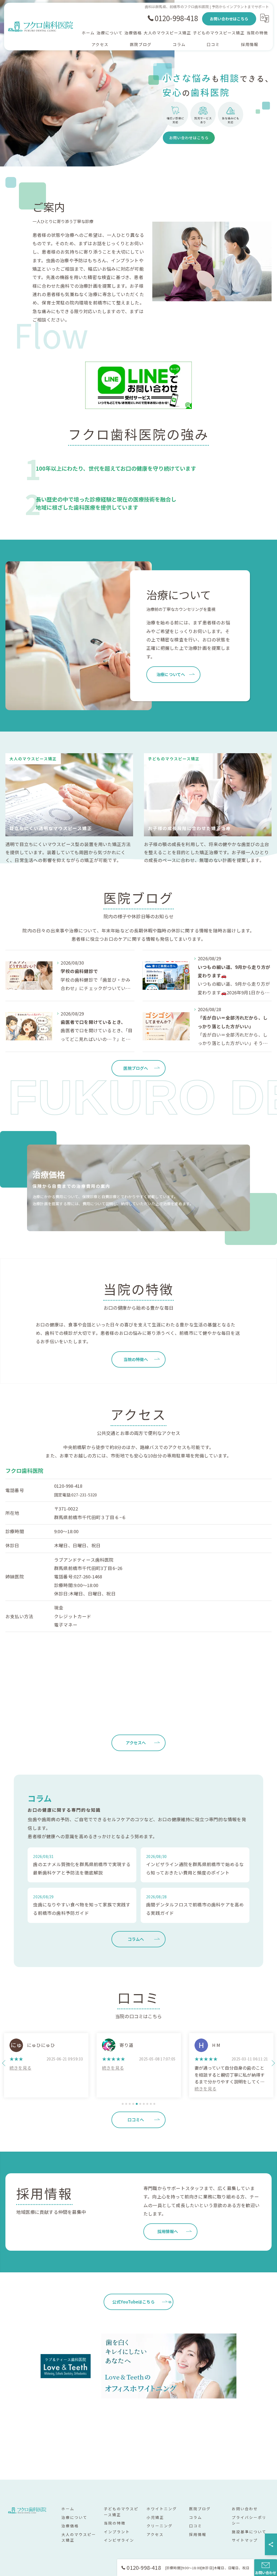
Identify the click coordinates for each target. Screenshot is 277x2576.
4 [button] (133, 2104)
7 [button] (144, 2104)
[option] (46, 2065)
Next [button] (273, 2063)
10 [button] (154, 2104)
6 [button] (140, 2104)
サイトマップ (245, 2540)
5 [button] (137, 2104)
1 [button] (123, 2104)
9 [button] (151, 2104)
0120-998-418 (68, 1486)
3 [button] (130, 2104)
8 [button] (147, 2104)
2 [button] (126, 2104)
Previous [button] (4, 2063)
